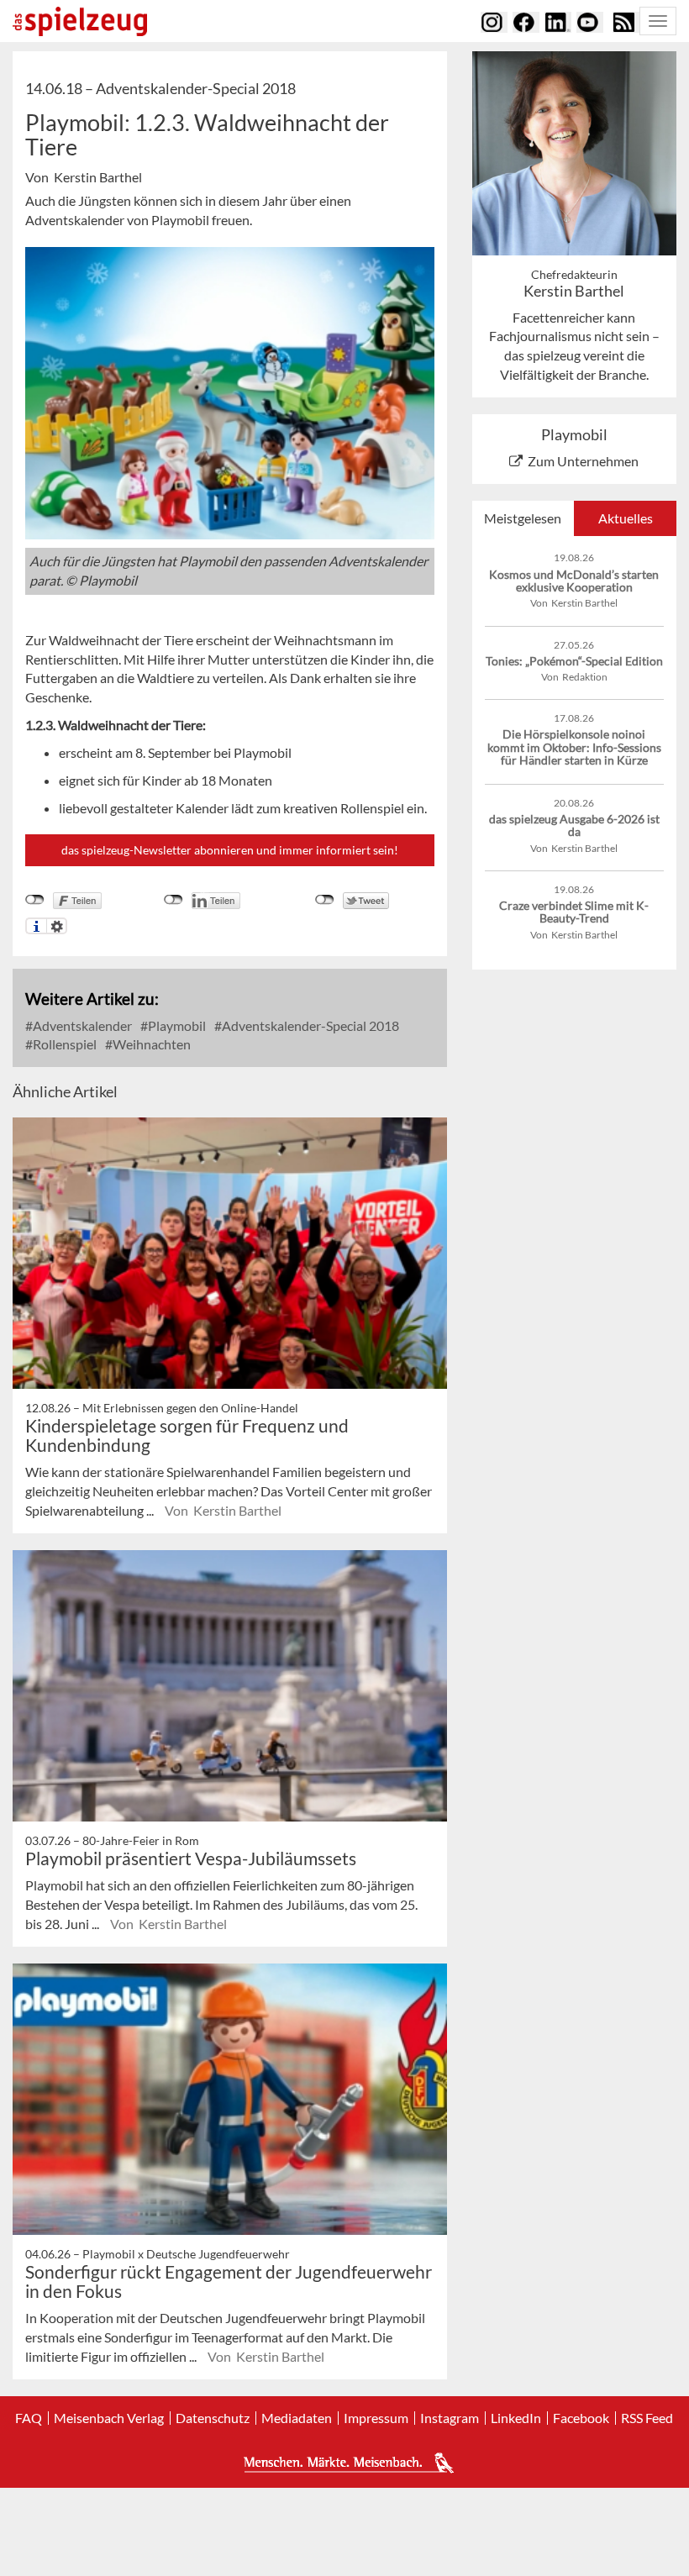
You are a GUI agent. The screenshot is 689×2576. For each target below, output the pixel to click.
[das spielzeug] (80, 21)
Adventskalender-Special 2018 (309, 1025)
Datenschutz (213, 2418)
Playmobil (176, 1025)
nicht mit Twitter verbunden (325, 900)
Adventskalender (81, 1025)
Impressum (376, 2418)
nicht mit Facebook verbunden (35, 900)
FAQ (29, 2418)
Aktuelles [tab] (626, 518)
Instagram (450, 2418)
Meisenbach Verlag (109, 2418)
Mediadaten (297, 2418)
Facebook (581, 2418)
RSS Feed (647, 2418)
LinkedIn (516, 2418)
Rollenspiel (63, 1044)
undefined (174, 900)
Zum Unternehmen (583, 461)
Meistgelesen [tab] (523, 518)
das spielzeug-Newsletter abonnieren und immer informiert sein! (230, 850)
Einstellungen (57, 926)
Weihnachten (150, 1044)
